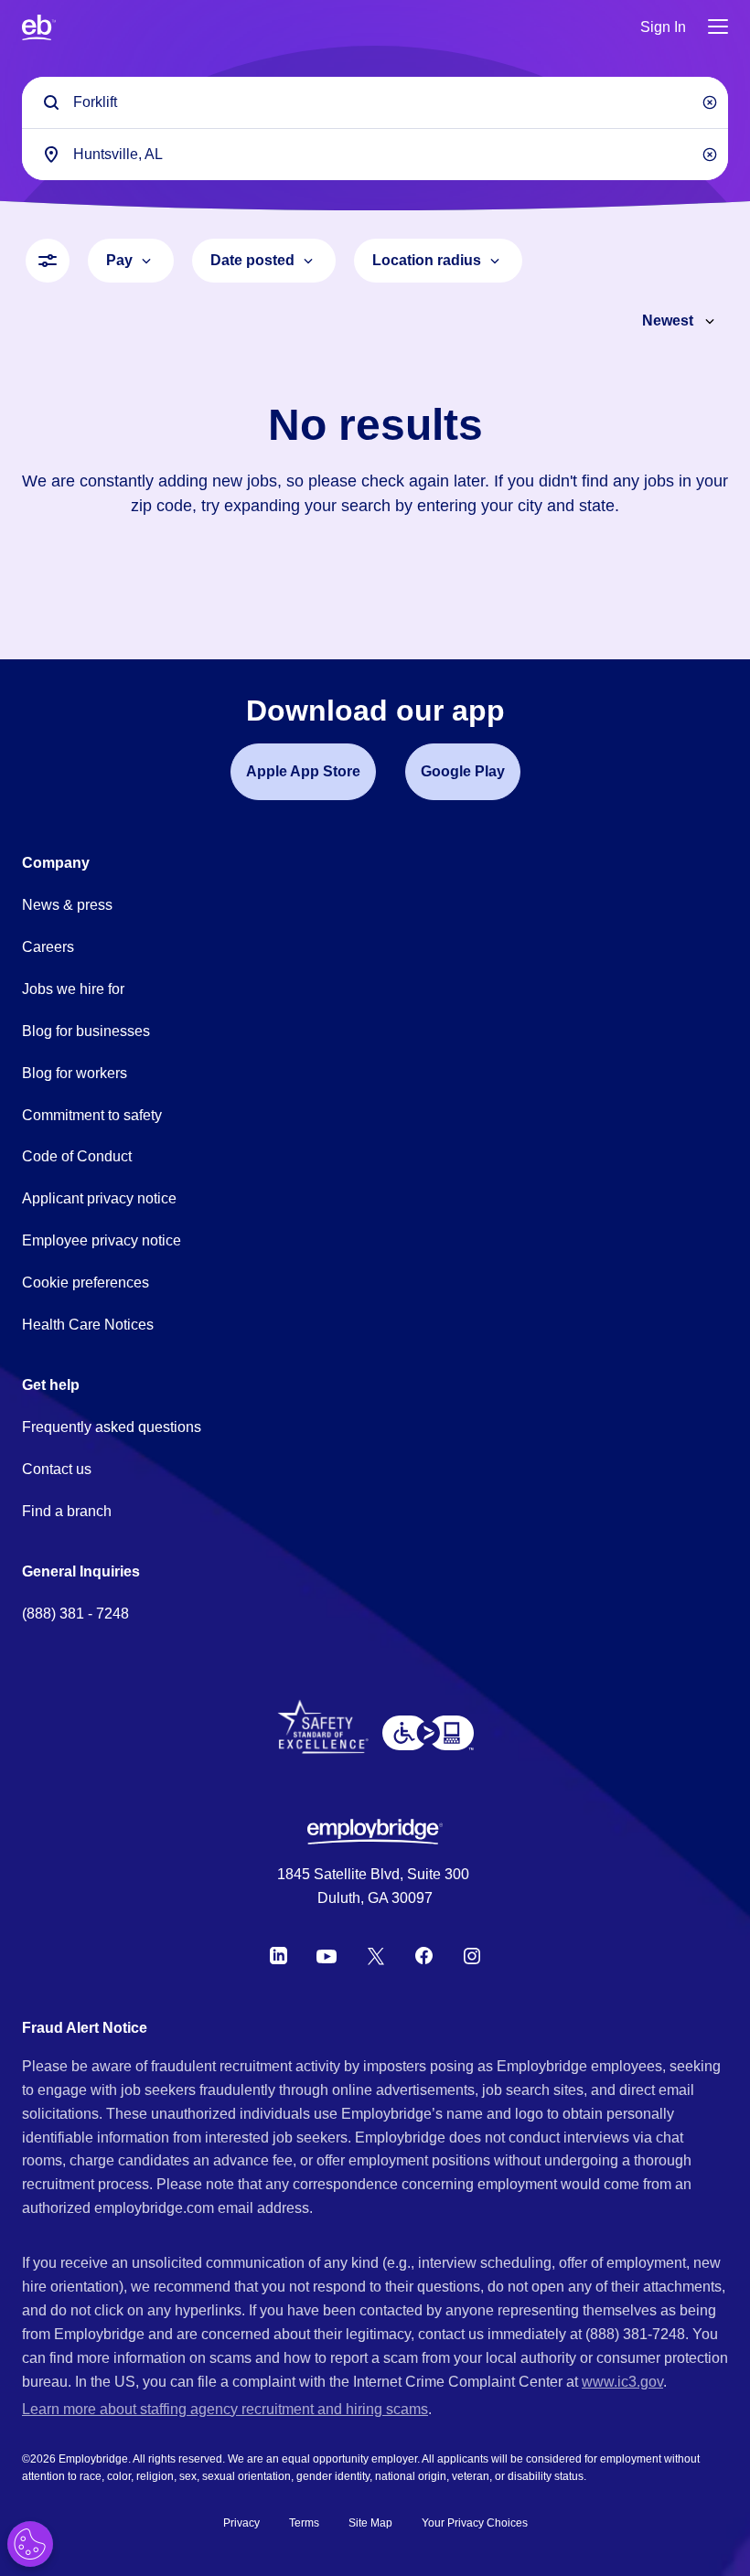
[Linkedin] (279, 1956)
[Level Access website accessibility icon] (428, 1733)
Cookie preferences (86, 1283)
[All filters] (48, 261)
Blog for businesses (86, 1031)
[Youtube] (327, 1956)
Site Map (370, 2523)
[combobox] (375, 154)
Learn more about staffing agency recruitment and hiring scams (225, 2409)
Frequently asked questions (112, 1427)
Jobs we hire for (73, 989)
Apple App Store (303, 771)
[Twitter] (376, 1956)
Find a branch (67, 1511)
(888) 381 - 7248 (75, 1614)
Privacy (241, 2523)
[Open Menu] (718, 28)
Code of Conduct (77, 1156)
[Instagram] (472, 1956)
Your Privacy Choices (475, 2523)
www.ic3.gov (622, 2382)
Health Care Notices (88, 1325)
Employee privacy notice (102, 1240)
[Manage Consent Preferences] (30, 2544)
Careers (48, 947)
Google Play (463, 771)
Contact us (57, 1469)
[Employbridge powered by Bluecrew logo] (375, 1832)
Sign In (663, 27)
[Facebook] (424, 1956)
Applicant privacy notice (99, 1198)
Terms (304, 2523)
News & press (67, 905)
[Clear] (710, 102)
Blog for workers (75, 1073)
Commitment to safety (92, 1115)
